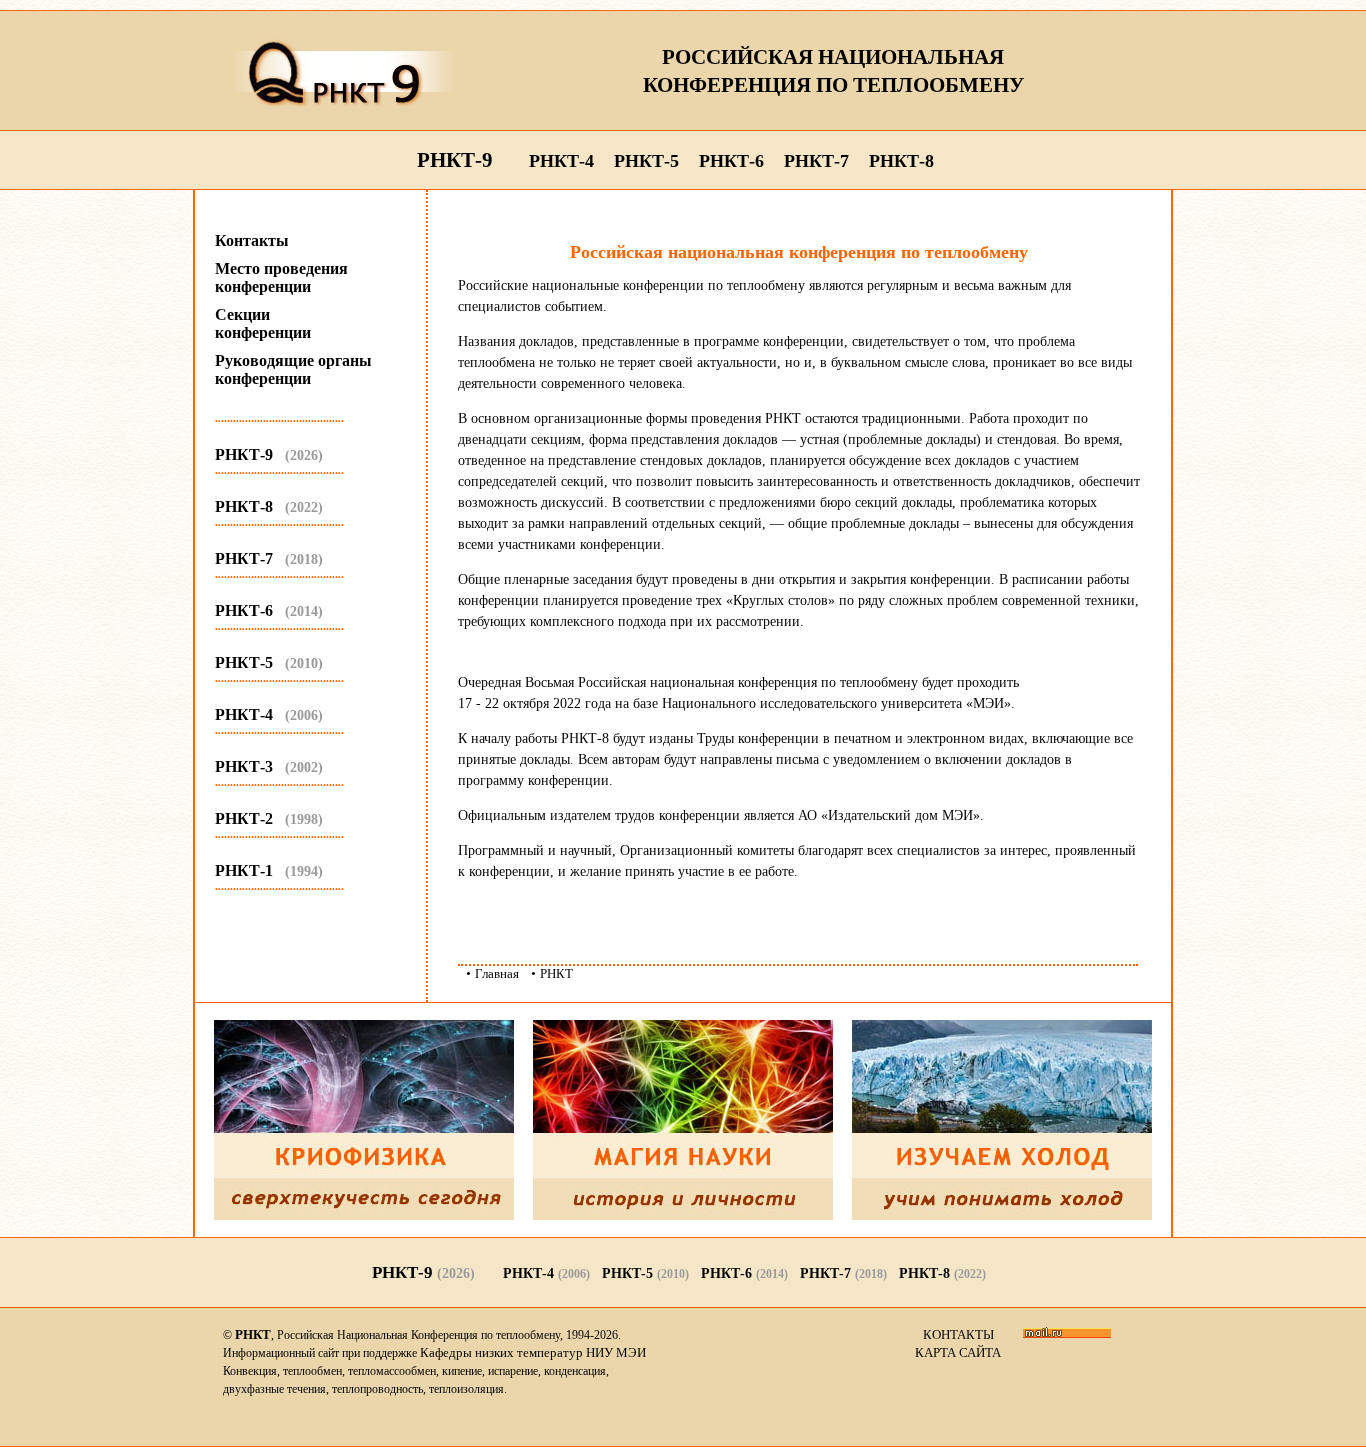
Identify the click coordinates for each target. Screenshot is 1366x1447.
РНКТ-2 (269, 818)
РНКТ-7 (816, 161)
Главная (497, 973)
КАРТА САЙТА (958, 1352)
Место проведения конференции (281, 277)
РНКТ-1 (269, 870)
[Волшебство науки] (683, 1215)
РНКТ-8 (901, 161)
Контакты (252, 240)
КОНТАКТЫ (958, 1334)
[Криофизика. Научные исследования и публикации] (364, 1215)
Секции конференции (263, 323)
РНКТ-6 (731, 161)
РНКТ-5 (646, 161)
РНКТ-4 (561, 161)
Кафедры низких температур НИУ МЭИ (533, 1352)
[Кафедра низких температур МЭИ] (1002, 1215)
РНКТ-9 (455, 160)
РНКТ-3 (269, 766)
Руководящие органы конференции (293, 369)
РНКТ (556, 973)
